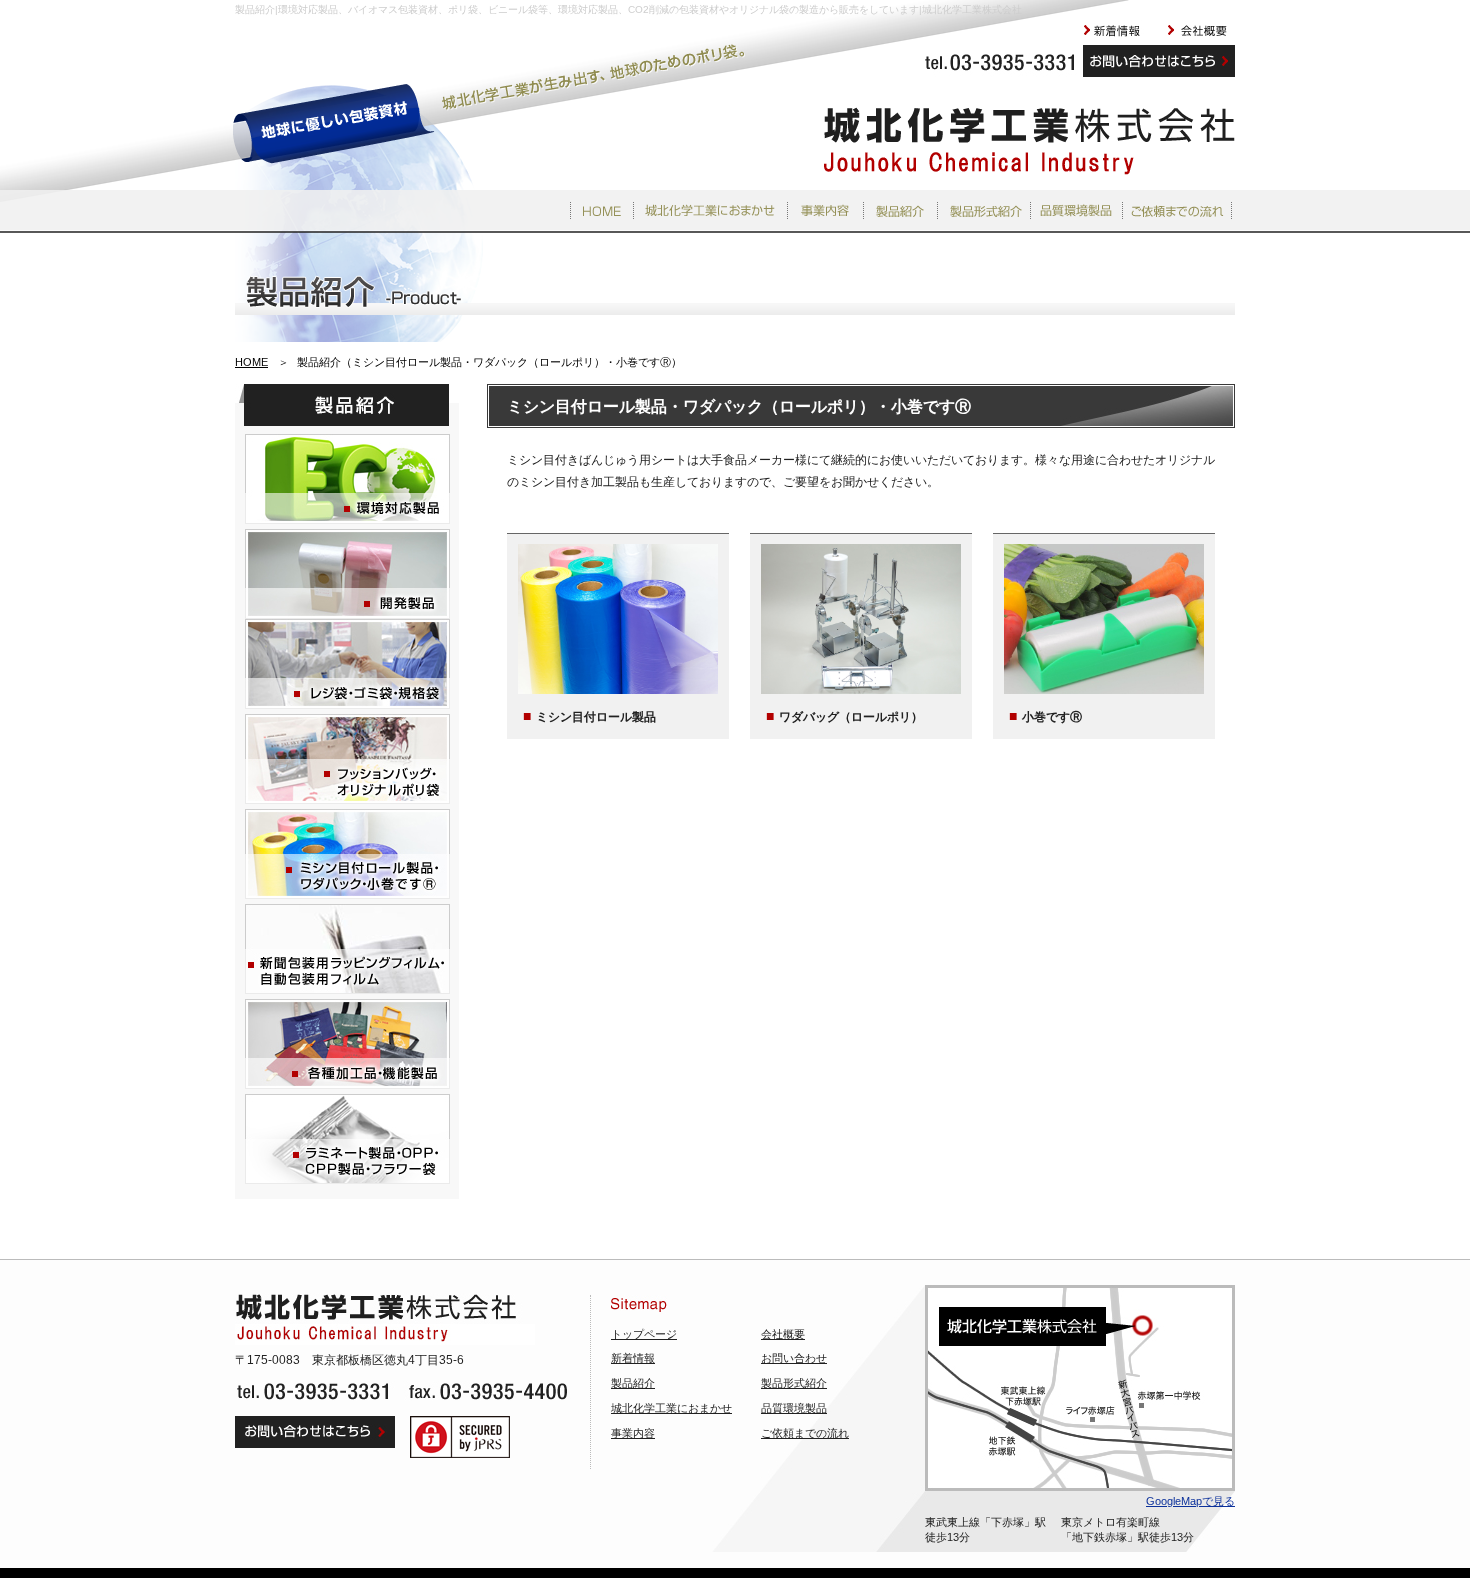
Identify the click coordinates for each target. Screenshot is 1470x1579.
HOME (251, 362)
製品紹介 (633, 1383)
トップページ (644, 1334)
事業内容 (633, 1433)
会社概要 (783, 1334)
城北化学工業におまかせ (671, 1408)
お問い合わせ (794, 1358)
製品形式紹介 (794, 1383)
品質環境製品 (794, 1408)
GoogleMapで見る (1190, 1501)
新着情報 (633, 1358)
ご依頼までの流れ (805, 1433)
